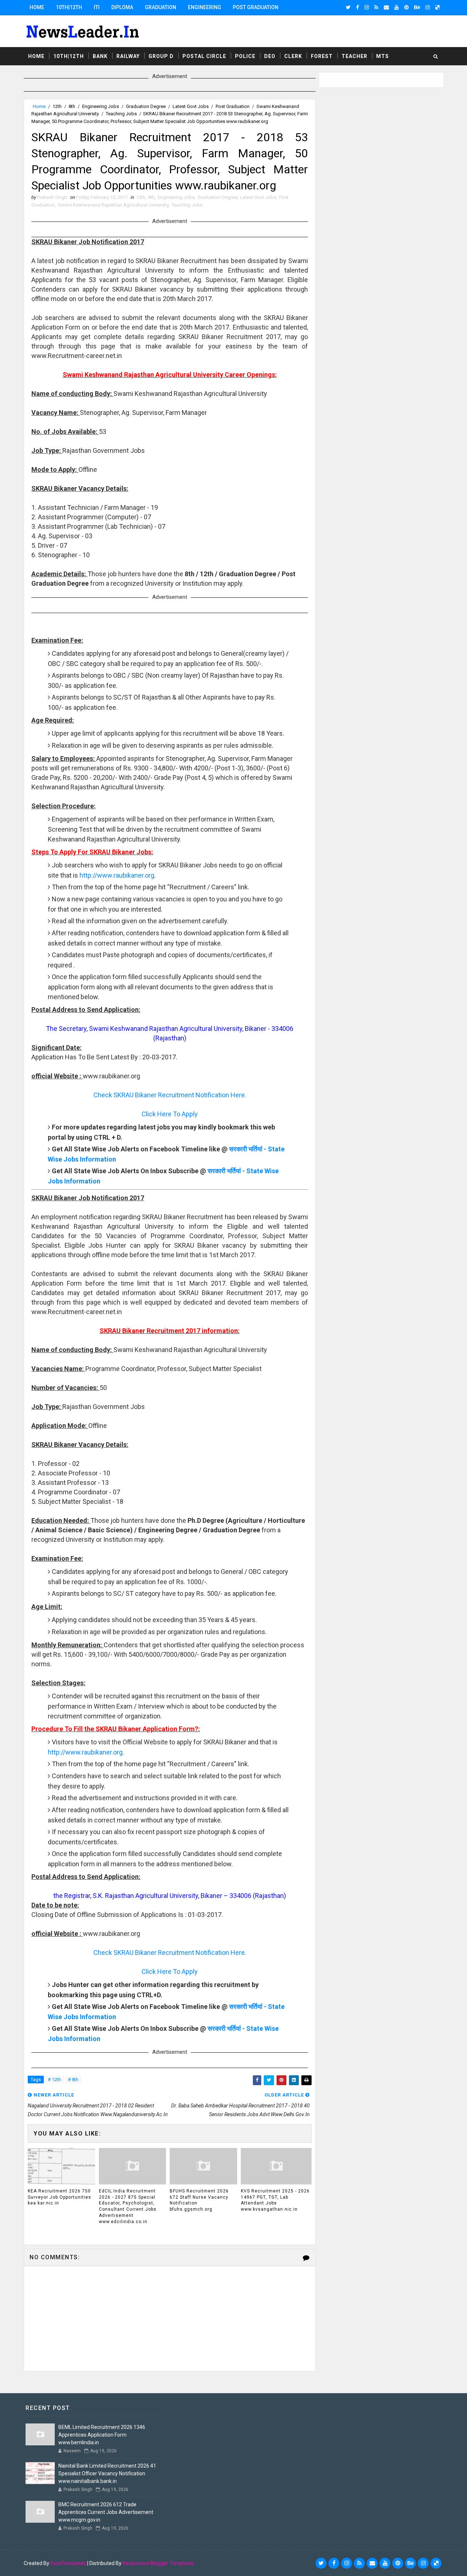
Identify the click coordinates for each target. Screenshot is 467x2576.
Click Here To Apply (170, 1114)
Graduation (161, 7)
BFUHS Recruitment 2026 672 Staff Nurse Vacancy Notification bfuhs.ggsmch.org (199, 2200)
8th (72, 106)
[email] (386, 7)
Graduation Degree (146, 106)
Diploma (122, 7)
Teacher (354, 56)
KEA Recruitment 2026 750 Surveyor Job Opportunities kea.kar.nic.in (59, 2197)
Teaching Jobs (121, 114)
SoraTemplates (68, 2563)
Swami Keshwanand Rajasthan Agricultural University (113, 205)
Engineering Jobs (101, 106)
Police (245, 56)
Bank (100, 56)
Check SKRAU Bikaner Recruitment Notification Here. (170, 1095)
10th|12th (69, 7)
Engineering (204, 7)
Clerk (293, 56)
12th (57, 106)
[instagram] (367, 7)
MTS (383, 56)
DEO (270, 56)
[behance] (417, 7)
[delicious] (437, 7)
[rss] (376, 7)
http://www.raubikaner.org (117, 875)
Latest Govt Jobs (191, 106)
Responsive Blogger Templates (158, 2563)
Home (37, 7)
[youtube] (397, 7)
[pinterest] (406, 7)
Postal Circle (204, 56)
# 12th (54, 2080)
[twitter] (348, 7)
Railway (128, 56)
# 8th (73, 2080)
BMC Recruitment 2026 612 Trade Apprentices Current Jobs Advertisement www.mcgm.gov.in (106, 2512)
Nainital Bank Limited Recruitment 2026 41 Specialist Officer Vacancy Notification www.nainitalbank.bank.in (107, 2473)
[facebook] (358, 7)
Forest (322, 56)
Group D (161, 56)
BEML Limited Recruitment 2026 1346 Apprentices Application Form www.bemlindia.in (102, 2435)
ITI (97, 7)
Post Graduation (256, 7)
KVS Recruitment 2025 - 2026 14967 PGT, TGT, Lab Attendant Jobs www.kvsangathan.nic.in (275, 2200)
